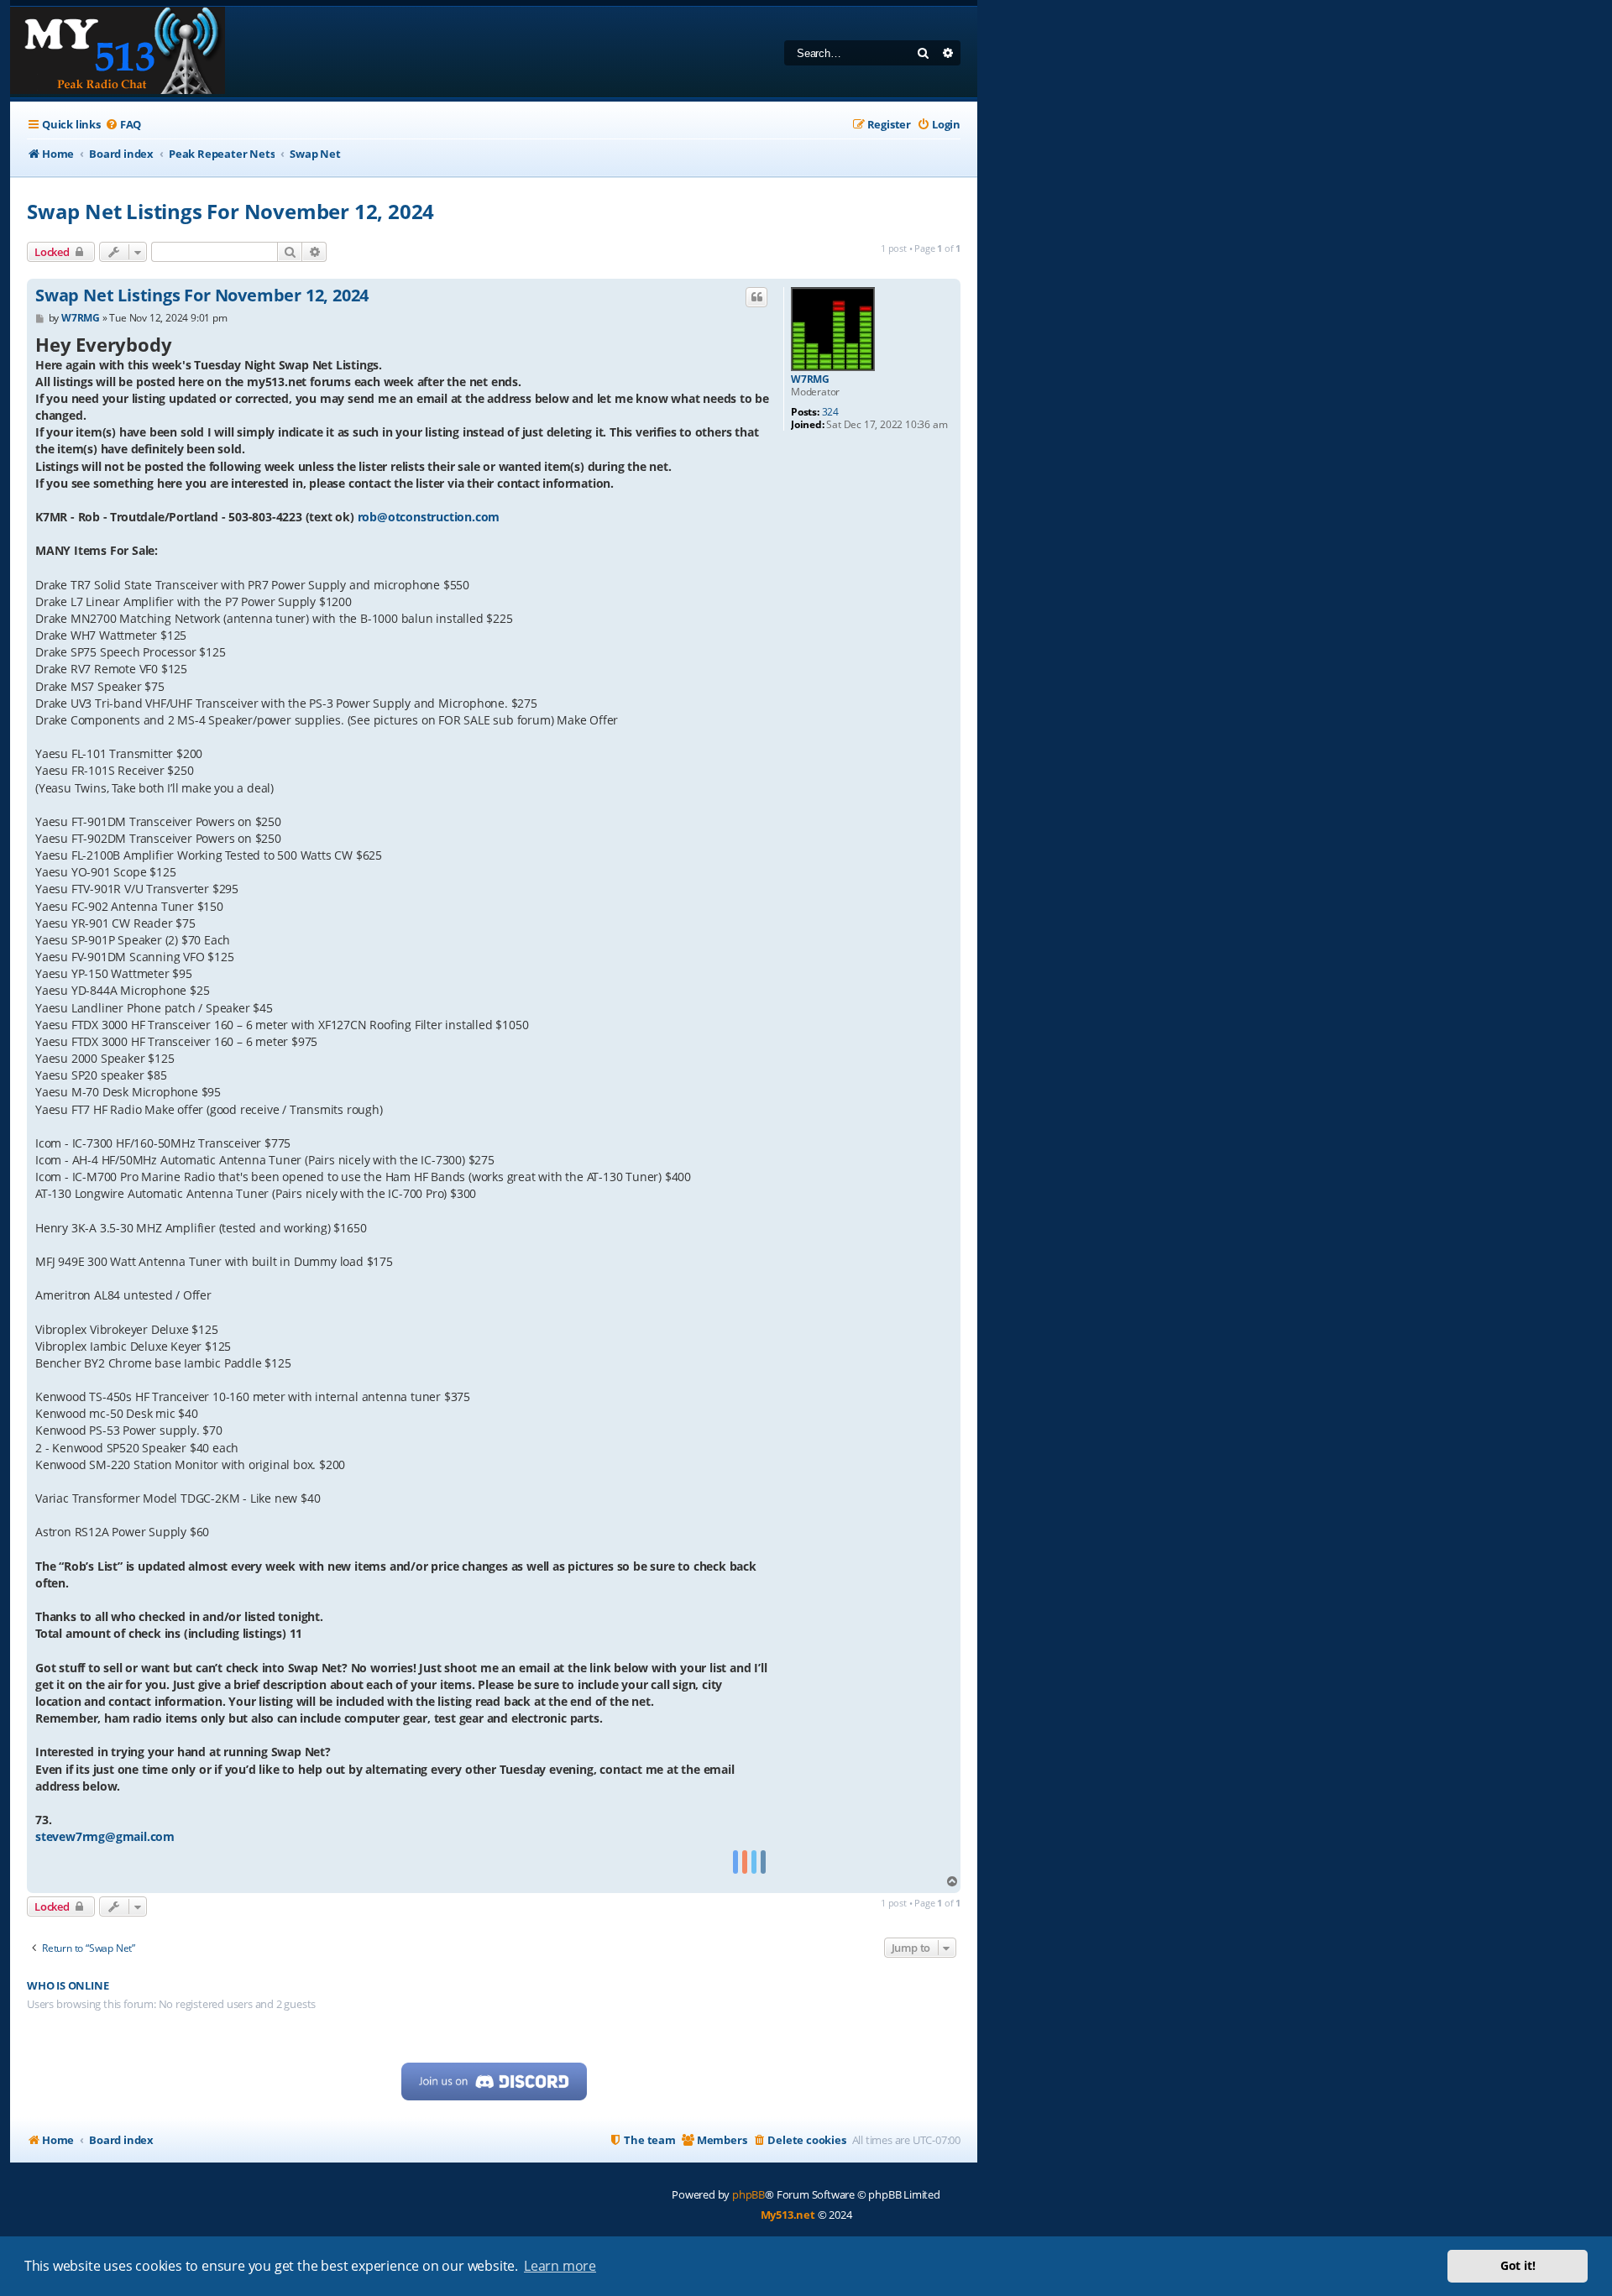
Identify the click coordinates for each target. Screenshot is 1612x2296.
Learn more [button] (560, 2266)
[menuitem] (123, 125)
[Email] (763, 1862)
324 (830, 412)
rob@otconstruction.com (429, 517)
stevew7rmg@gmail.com (105, 1836)
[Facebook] (735, 1862)
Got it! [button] (1518, 2265)
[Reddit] (745, 1862)
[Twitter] (754, 1862)
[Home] (118, 52)
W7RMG (810, 379)
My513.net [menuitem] (788, 2215)
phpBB (748, 2194)
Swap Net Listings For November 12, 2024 (230, 211)
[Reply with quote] (756, 297)
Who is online (68, 1986)
